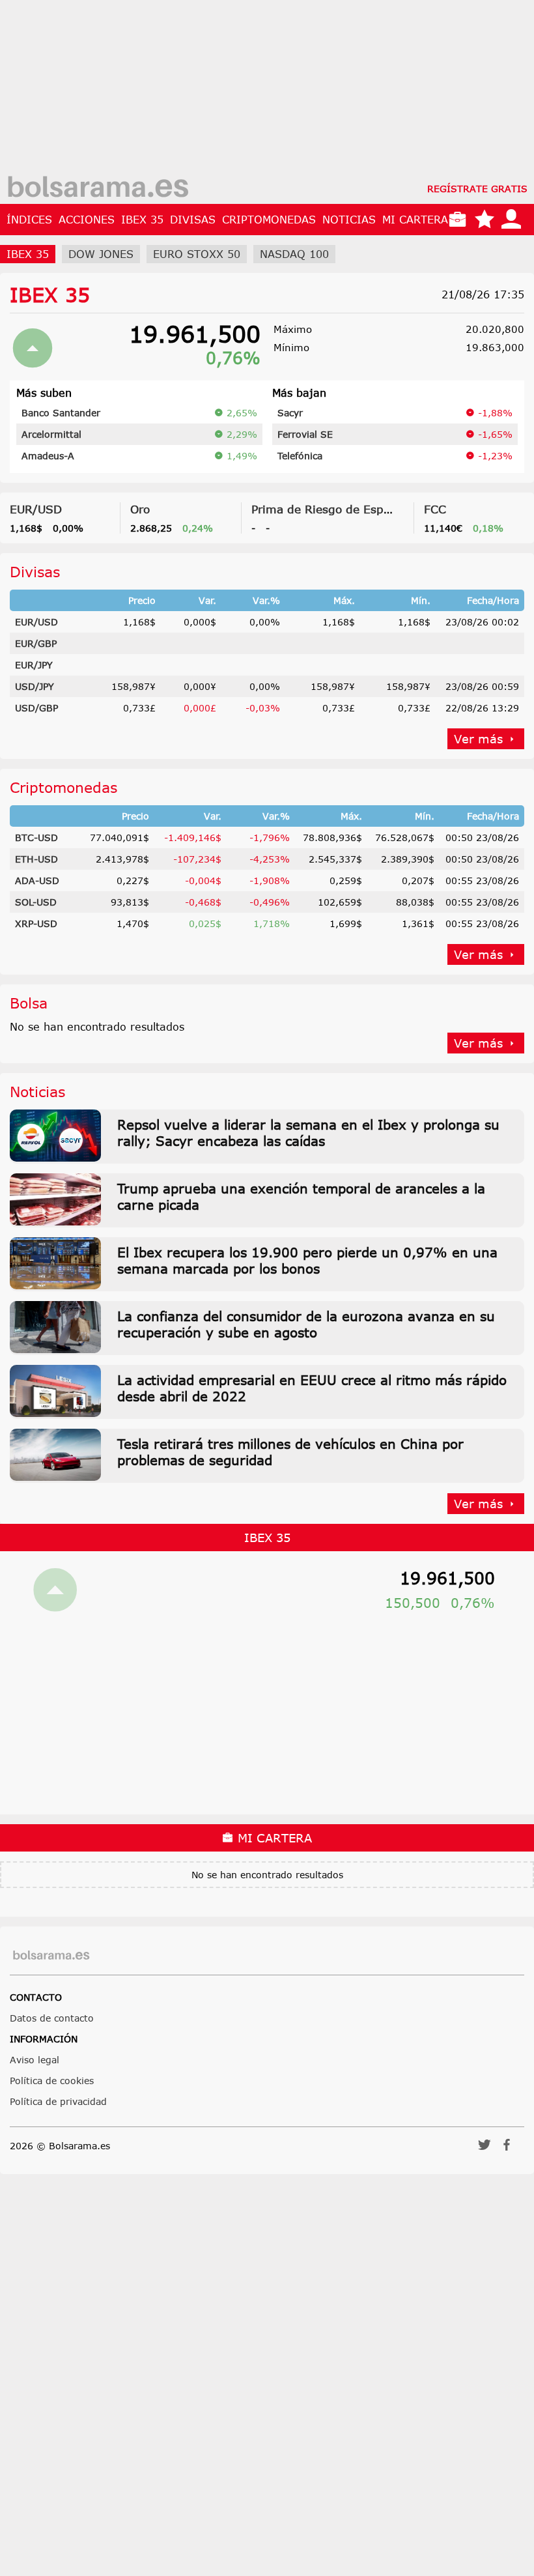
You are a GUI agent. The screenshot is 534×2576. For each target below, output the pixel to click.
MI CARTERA (415, 220)
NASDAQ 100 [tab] (294, 254)
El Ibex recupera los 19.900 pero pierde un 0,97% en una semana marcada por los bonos (307, 1260)
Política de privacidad (58, 2101)
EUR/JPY (34, 665)
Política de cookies (52, 2081)
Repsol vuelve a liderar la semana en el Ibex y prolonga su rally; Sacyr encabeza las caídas (308, 1132)
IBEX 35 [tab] (28, 254)
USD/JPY (35, 686)
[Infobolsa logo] (98, 188)
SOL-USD (36, 902)
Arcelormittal (51, 434)
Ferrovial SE (305, 434)
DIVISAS (193, 220)
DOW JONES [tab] (101, 254)
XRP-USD (36, 923)
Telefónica (300, 456)
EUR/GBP (36, 643)
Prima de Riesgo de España (328, 509)
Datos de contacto (52, 2018)
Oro (140, 509)
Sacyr (290, 413)
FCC (435, 509)
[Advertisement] (267, 91)
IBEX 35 (142, 220)
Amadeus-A (48, 456)
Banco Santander (61, 413)
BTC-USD (36, 837)
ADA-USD (37, 880)
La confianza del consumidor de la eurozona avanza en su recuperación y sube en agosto (306, 1324)
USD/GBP (36, 708)
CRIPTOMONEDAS (269, 220)
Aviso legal (35, 2060)
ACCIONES (87, 220)
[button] (485, 2149)
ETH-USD (36, 859)
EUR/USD (36, 509)
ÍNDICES (29, 220)
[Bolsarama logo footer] (51, 1955)
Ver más (478, 739)
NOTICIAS (349, 220)
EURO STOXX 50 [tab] (197, 254)
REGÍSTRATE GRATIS (477, 189)
